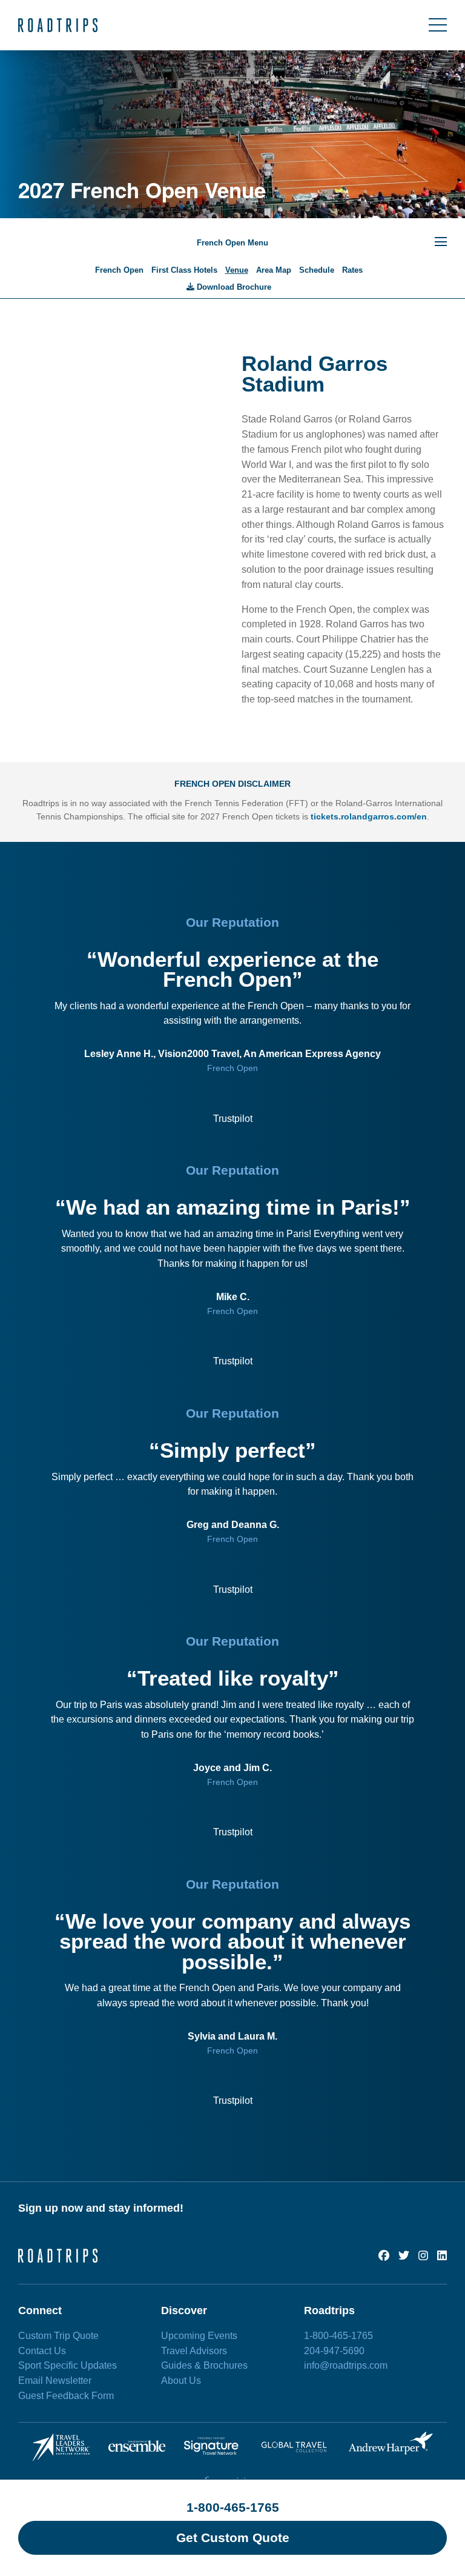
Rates (352, 270)
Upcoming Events (199, 2336)
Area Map (274, 270)
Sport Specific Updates (68, 2365)
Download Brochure (233, 287)
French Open (119, 270)
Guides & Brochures (204, 2365)
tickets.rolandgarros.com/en (369, 816)
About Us (181, 2381)
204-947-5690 (334, 2351)
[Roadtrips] (58, 25)
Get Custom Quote (233, 2538)
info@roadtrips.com (346, 2365)
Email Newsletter (55, 2381)
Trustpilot (233, 1119)
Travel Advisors (194, 2351)
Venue (237, 270)
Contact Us (42, 2351)
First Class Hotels (184, 270)
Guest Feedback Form (66, 2396)
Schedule (317, 270)
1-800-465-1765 (233, 2507)
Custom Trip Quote (58, 2336)
